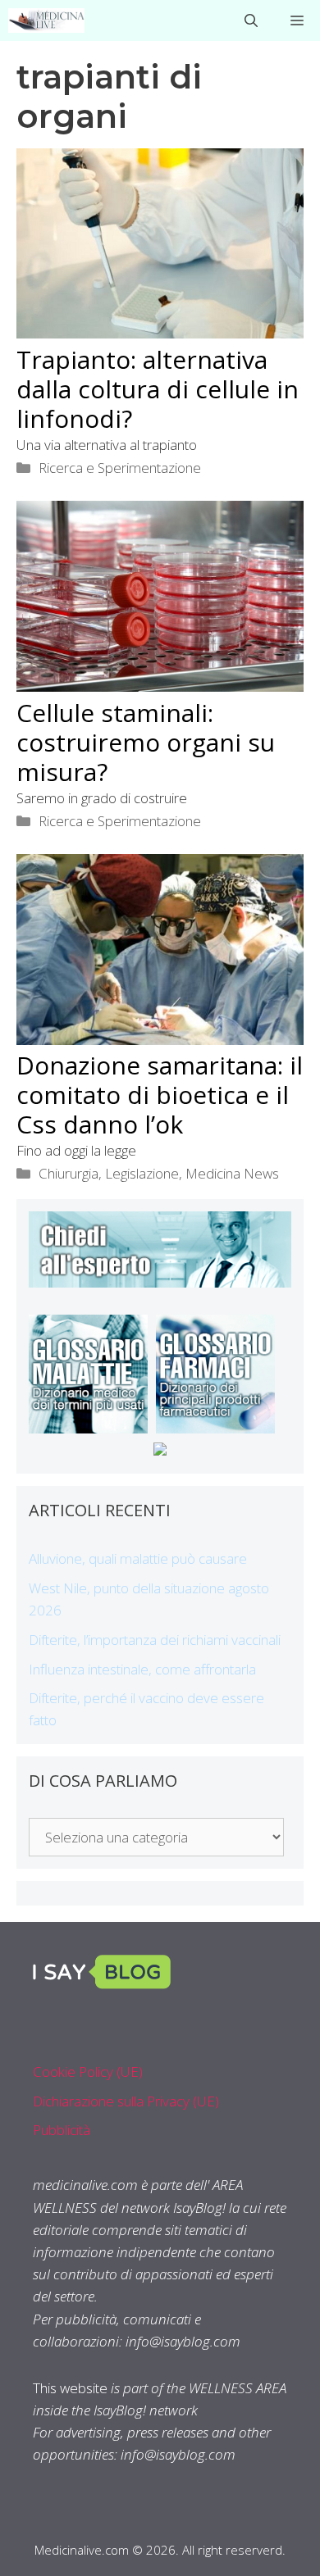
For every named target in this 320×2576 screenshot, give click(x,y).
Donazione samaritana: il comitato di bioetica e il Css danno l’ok (160, 1095)
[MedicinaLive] (46, 20)
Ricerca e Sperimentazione (120, 468)
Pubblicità (62, 2130)
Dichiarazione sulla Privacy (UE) (126, 2101)
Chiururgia (69, 1173)
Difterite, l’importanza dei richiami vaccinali (155, 1640)
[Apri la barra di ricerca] (251, 20)
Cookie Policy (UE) (88, 2072)
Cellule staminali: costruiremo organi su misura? (146, 742)
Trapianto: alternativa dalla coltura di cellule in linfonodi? (158, 389)
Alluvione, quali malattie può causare (138, 1558)
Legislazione (142, 1173)
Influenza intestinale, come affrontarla (142, 1669)
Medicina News (232, 1173)
